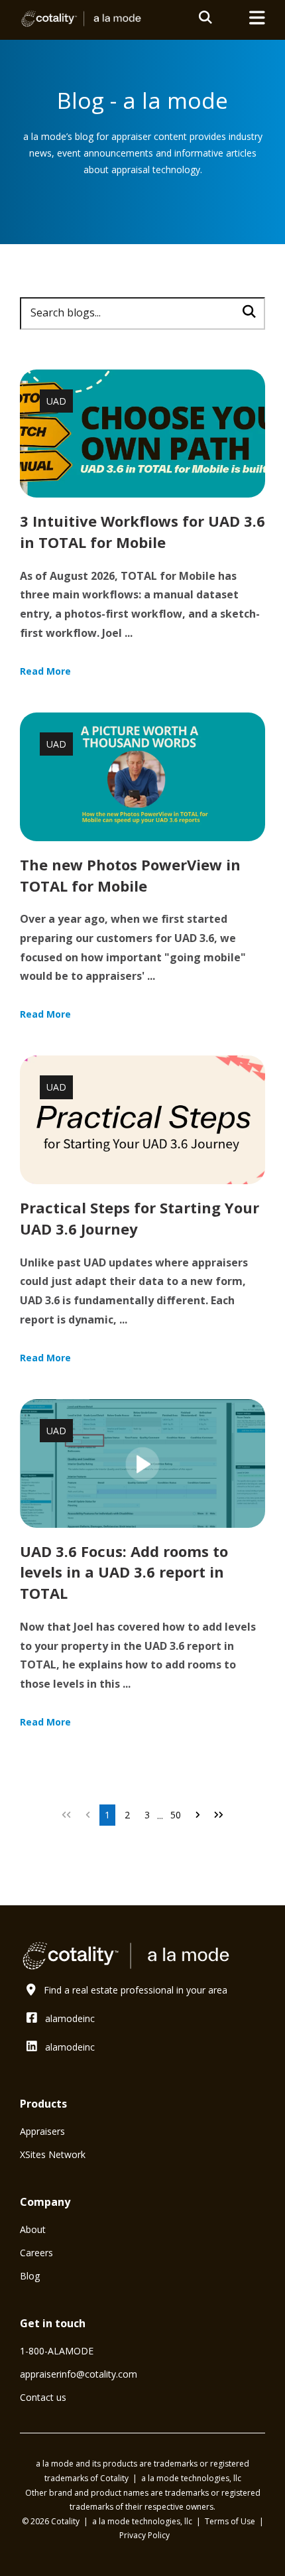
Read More (45, 671)
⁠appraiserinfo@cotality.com (79, 2374)
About (33, 2229)
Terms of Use (231, 2521)
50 (176, 1815)
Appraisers (42, 2131)
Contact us (43, 2397)
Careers (36, 2253)
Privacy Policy (144, 2535)
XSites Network (53, 2154)
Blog (30, 2276)
